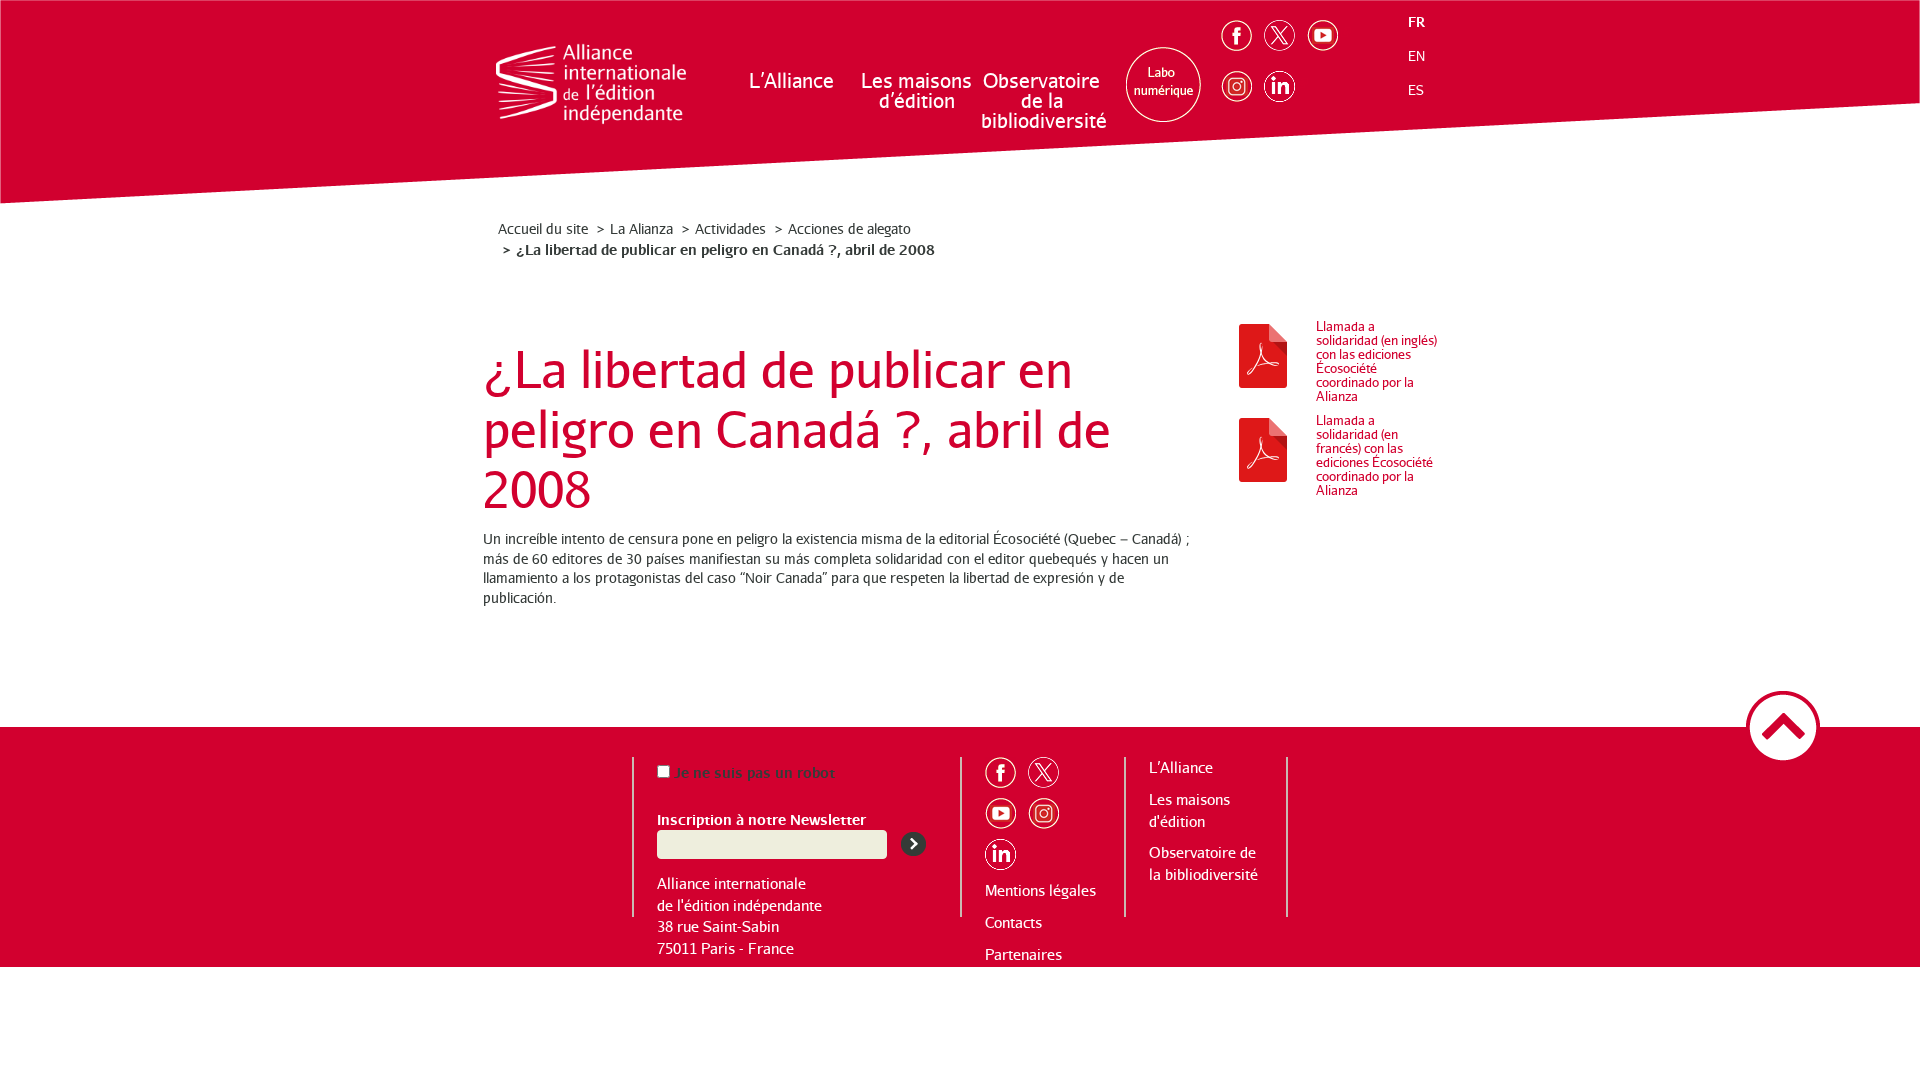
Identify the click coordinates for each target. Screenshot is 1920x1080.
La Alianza (641, 228)
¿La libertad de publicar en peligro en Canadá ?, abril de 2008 (725, 248)
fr (1416, 21)
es (1416, 90)
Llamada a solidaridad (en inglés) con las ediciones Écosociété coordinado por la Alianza (1376, 361)
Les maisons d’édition (916, 90)
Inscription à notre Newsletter (761, 818)
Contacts (1013, 922)
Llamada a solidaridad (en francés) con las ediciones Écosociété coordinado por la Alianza (1374, 455)
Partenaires (1023, 954)
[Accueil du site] (591, 84)
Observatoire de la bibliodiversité (1042, 100)
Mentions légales (1040, 890)
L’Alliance (791, 80)
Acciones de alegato (849, 228)
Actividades (730, 228)
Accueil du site (543, 228)
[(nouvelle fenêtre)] (1243, 31)
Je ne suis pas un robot (752, 771)
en (1416, 56)
